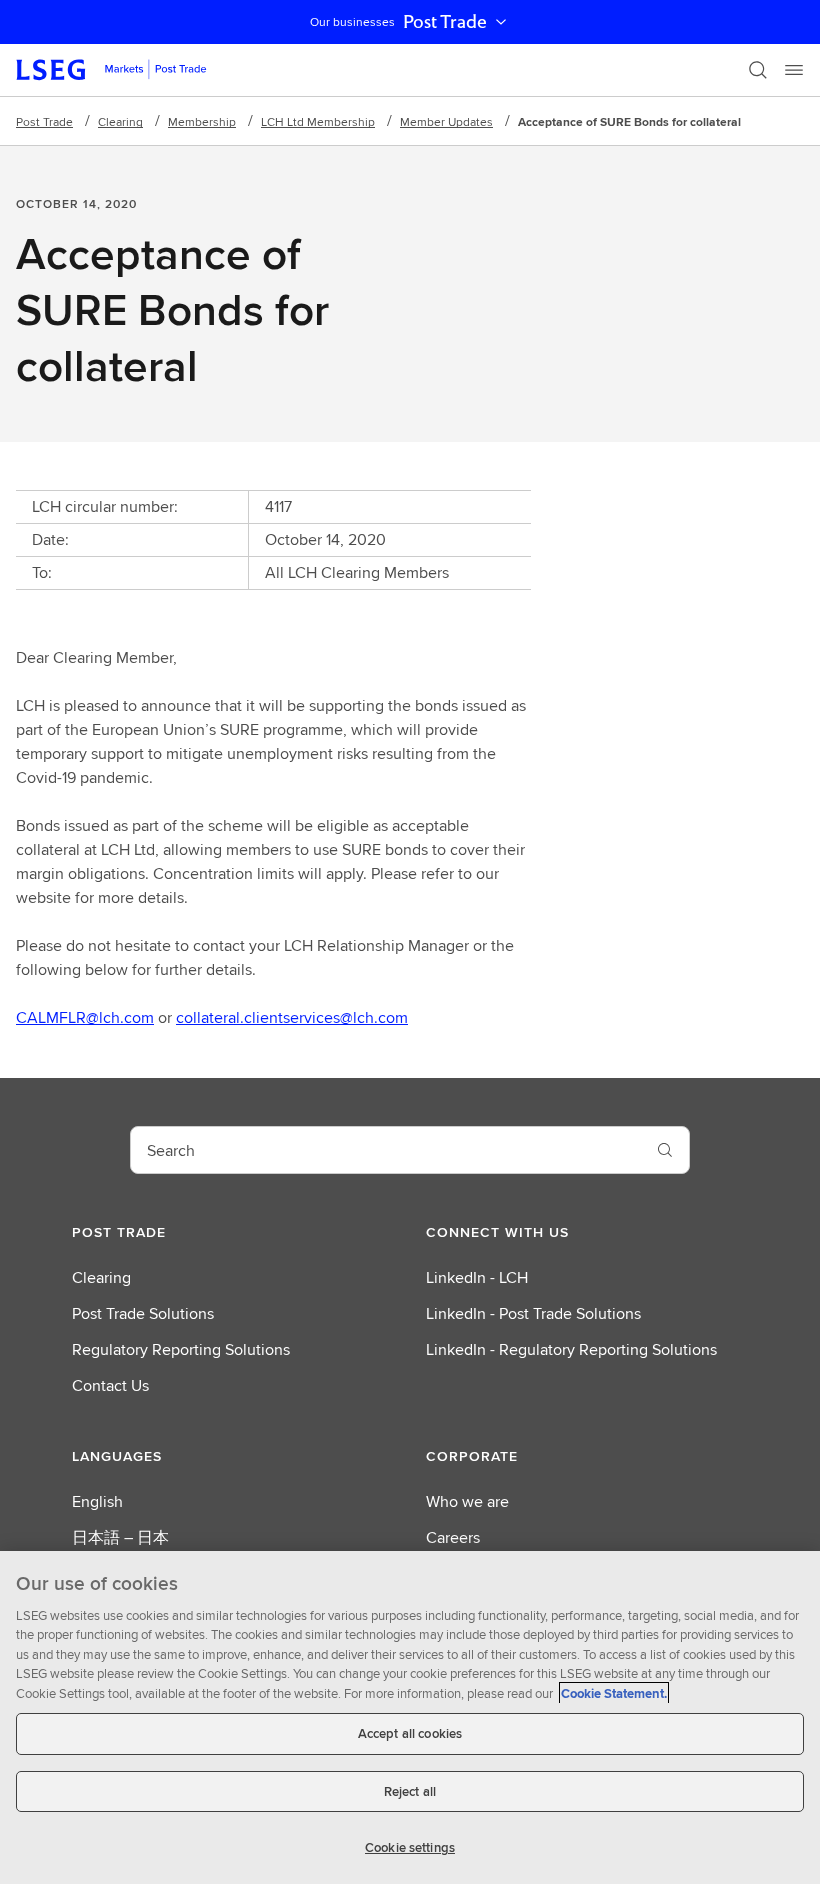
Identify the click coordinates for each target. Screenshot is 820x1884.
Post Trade (445, 22)
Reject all (410, 1791)
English (97, 1501)
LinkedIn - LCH (477, 1277)
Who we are (467, 1501)
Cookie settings (410, 1847)
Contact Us (110, 1385)
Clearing (120, 121)
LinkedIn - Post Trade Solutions (533, 1313)
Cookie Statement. (614, 1693)
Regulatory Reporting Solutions (181, 1349)
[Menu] (794, 70)
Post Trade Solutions (143, 1313)
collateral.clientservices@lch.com (292, 1017)
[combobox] (386, 1150)
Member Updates (446, 121)
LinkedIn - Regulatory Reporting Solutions (571, 1349)
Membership (202, 121)
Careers (453, 1537)
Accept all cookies (410, 1733)
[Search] (758, 70)
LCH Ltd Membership (318, 121)
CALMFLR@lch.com (85, 1017)
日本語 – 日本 (120, 1537)
